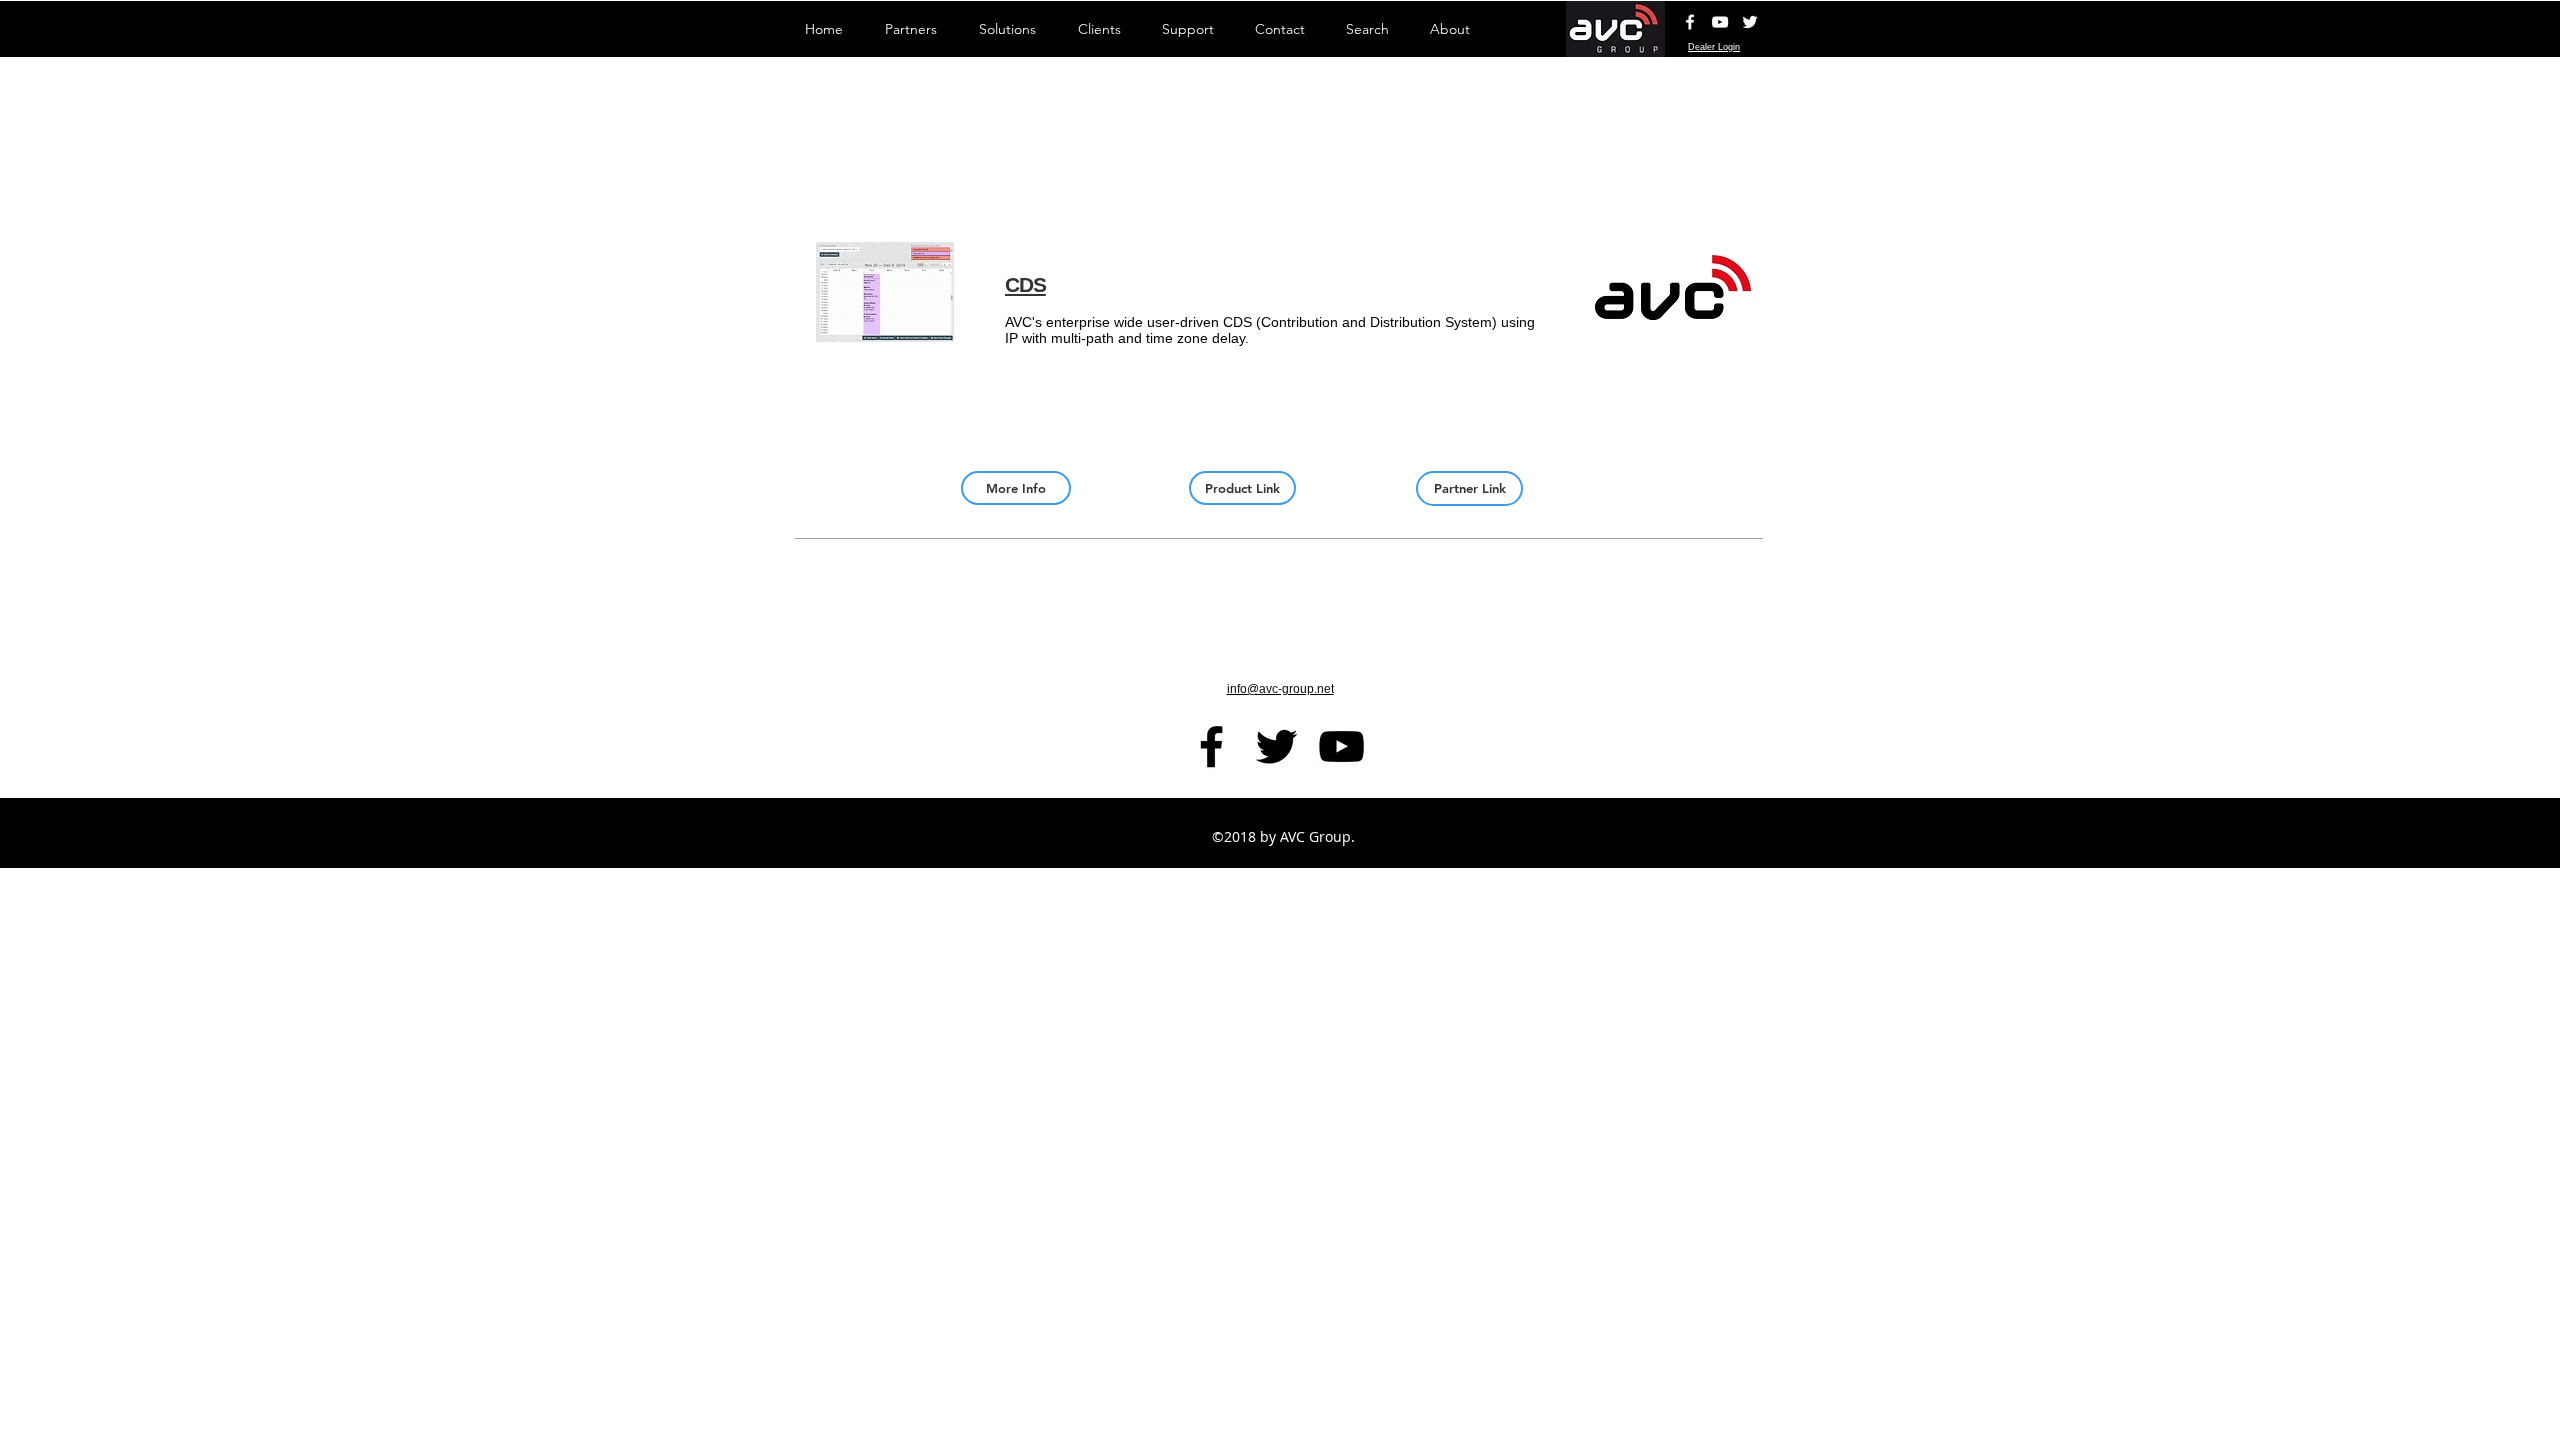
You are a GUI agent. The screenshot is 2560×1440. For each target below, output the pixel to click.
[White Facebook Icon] (1690, 22)
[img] (1673, 333)
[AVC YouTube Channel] (1720, 22)
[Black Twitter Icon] (1276, 746)
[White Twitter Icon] (1750, 22)
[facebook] (1211, 746)
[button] (885, 333)
